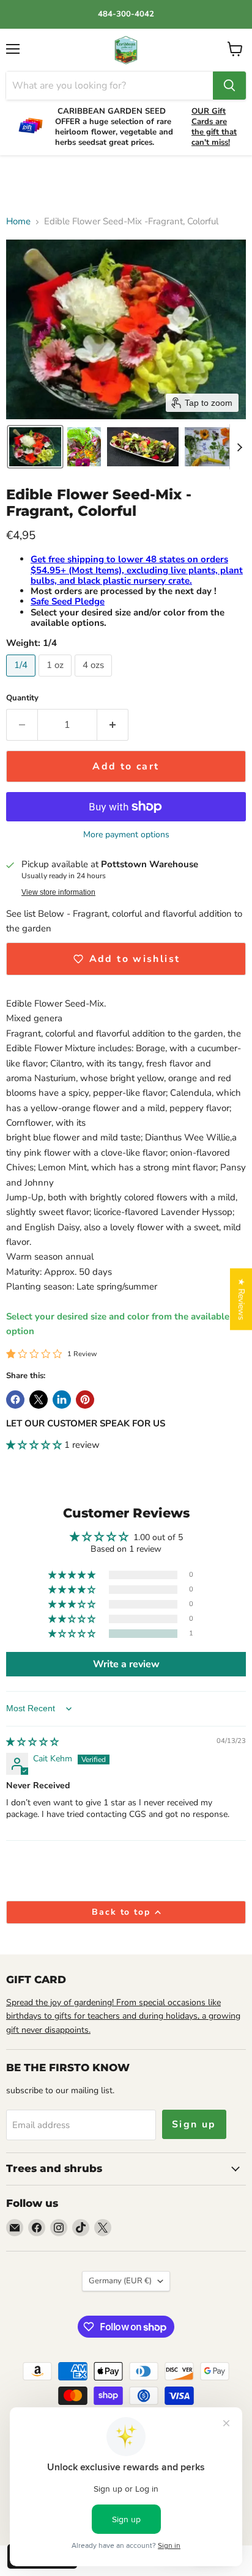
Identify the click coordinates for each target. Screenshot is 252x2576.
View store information (58, 892)
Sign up (194, 2124)
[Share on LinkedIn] (62, 1400)
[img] (32, 1742)
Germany (120, 2281)
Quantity (22, 698)
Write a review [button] (126, 1664)
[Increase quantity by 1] (113, 725)
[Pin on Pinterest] (85, 1400)
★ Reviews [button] (241, 1299)
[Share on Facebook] (15, 1400)
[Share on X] (39, 1400)
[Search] (229, 86)
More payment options (126, 835)
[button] (35, 447)
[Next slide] (239, 447)
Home (18, 222)
